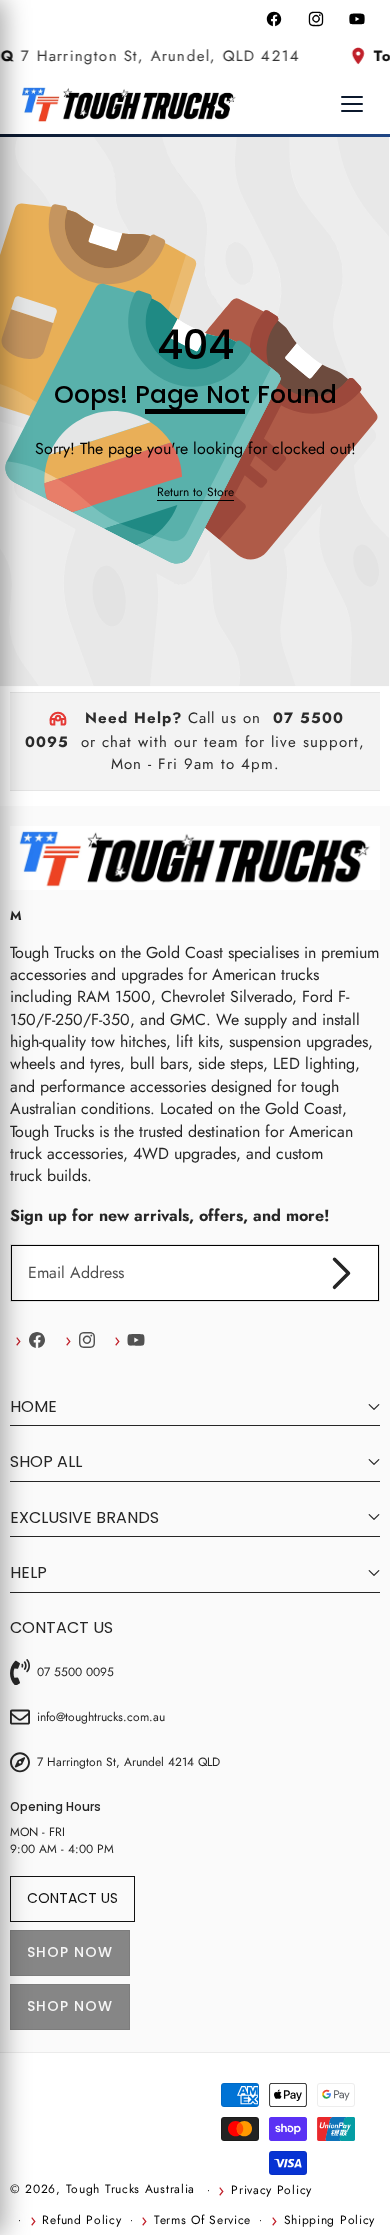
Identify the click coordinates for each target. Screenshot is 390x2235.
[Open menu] (352, 104)
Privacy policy (271, 2190)
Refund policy (81, 2220)
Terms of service (202, 2220)
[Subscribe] (342, 1273)
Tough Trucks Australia (130, 2189)
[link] (195, 492)
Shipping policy (329, 2220)
